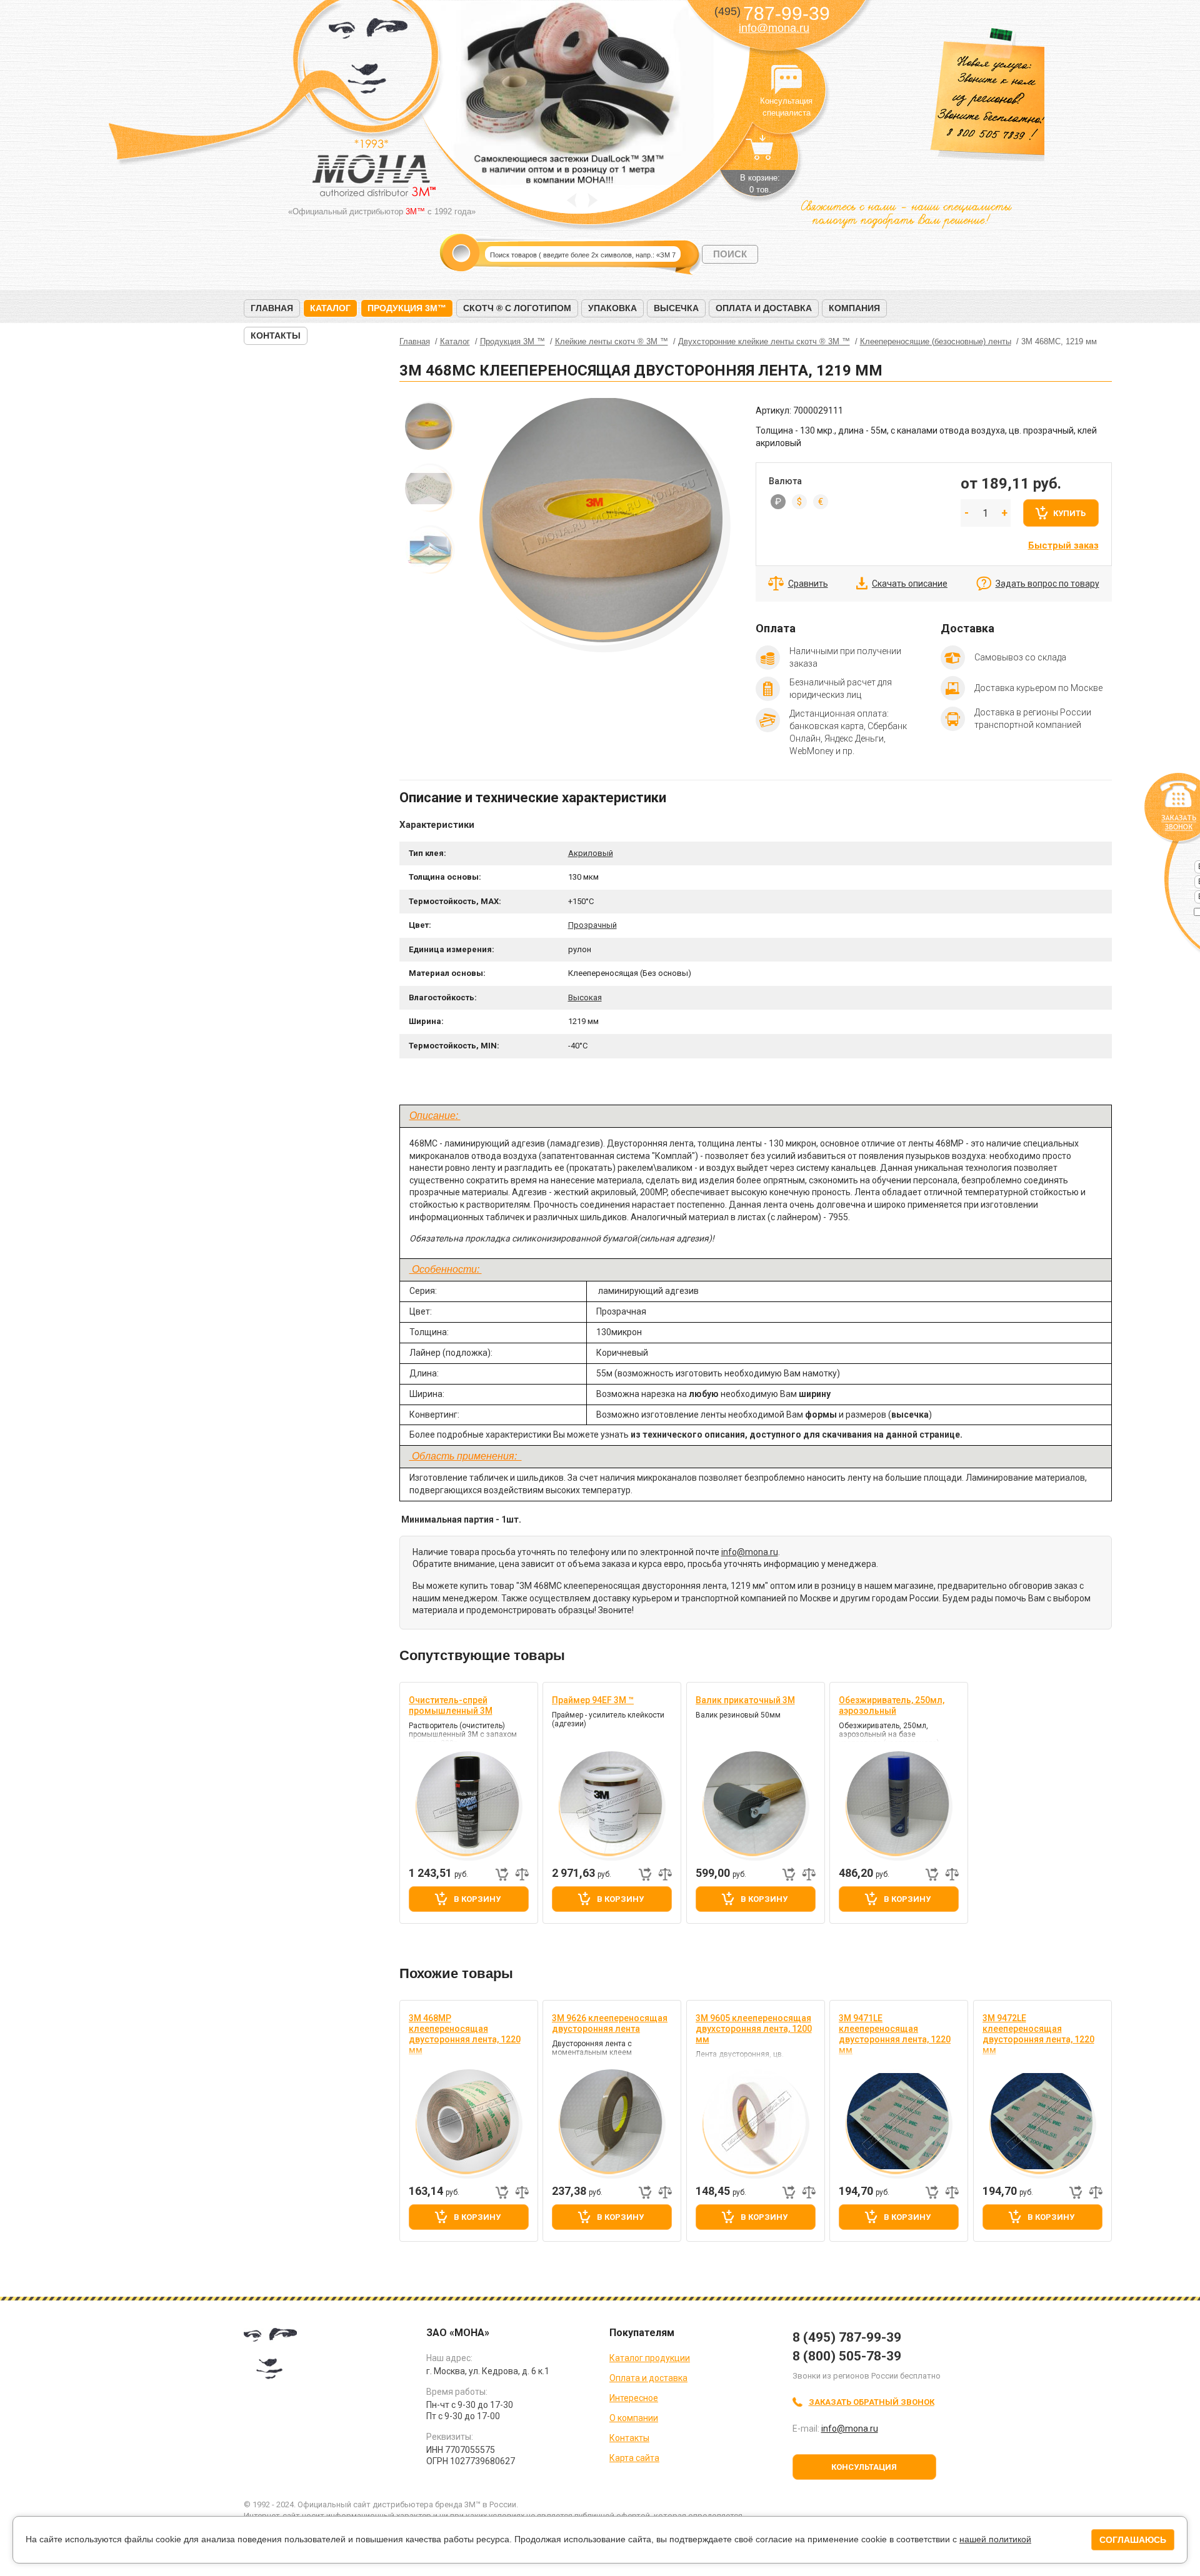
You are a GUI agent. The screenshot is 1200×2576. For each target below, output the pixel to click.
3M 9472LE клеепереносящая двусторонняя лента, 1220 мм (1038, 2034)
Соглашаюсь (1133, 2540)
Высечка (676, 308)
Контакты (276, 336)
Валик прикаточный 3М (745, 1700)
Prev (572, 200)
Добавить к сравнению (522, 1874)
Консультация (864, 2467)
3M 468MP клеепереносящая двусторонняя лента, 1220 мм (465, 2034)
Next (593, 200)
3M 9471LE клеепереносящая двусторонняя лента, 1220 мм (895, 2034)
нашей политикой (995, 2539)
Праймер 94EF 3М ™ (593, 1700)
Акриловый (591, 853)
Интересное (634, 2398)
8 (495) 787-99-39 (847, 2337)
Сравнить (808, 584)
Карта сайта (634, 2458)
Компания (854, 308)
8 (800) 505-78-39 (847, 2356)
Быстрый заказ (1063, 545)
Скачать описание (910, 584)
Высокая (585, 997)
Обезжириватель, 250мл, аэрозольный (892, 1705)
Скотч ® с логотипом (517, 308)
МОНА (368, 60)
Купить (1069, 513)
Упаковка (612, 308)
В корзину (477, 1899)
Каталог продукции (650, 2358)
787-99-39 (772, 13)
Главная (272, 308)
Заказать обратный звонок (872, 2402)
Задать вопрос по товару (1047, 584)
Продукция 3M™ (407, 308)
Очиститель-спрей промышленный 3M (451, 1705)
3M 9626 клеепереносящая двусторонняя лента (610, 2023)
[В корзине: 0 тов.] (760, 154)
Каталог (330, 308)
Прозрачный (592, 925)
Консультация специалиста (786, 80)
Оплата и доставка (764, 308)
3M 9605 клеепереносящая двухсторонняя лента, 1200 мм (754, 2029)
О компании (634, 2418)
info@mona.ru (774, 28)
